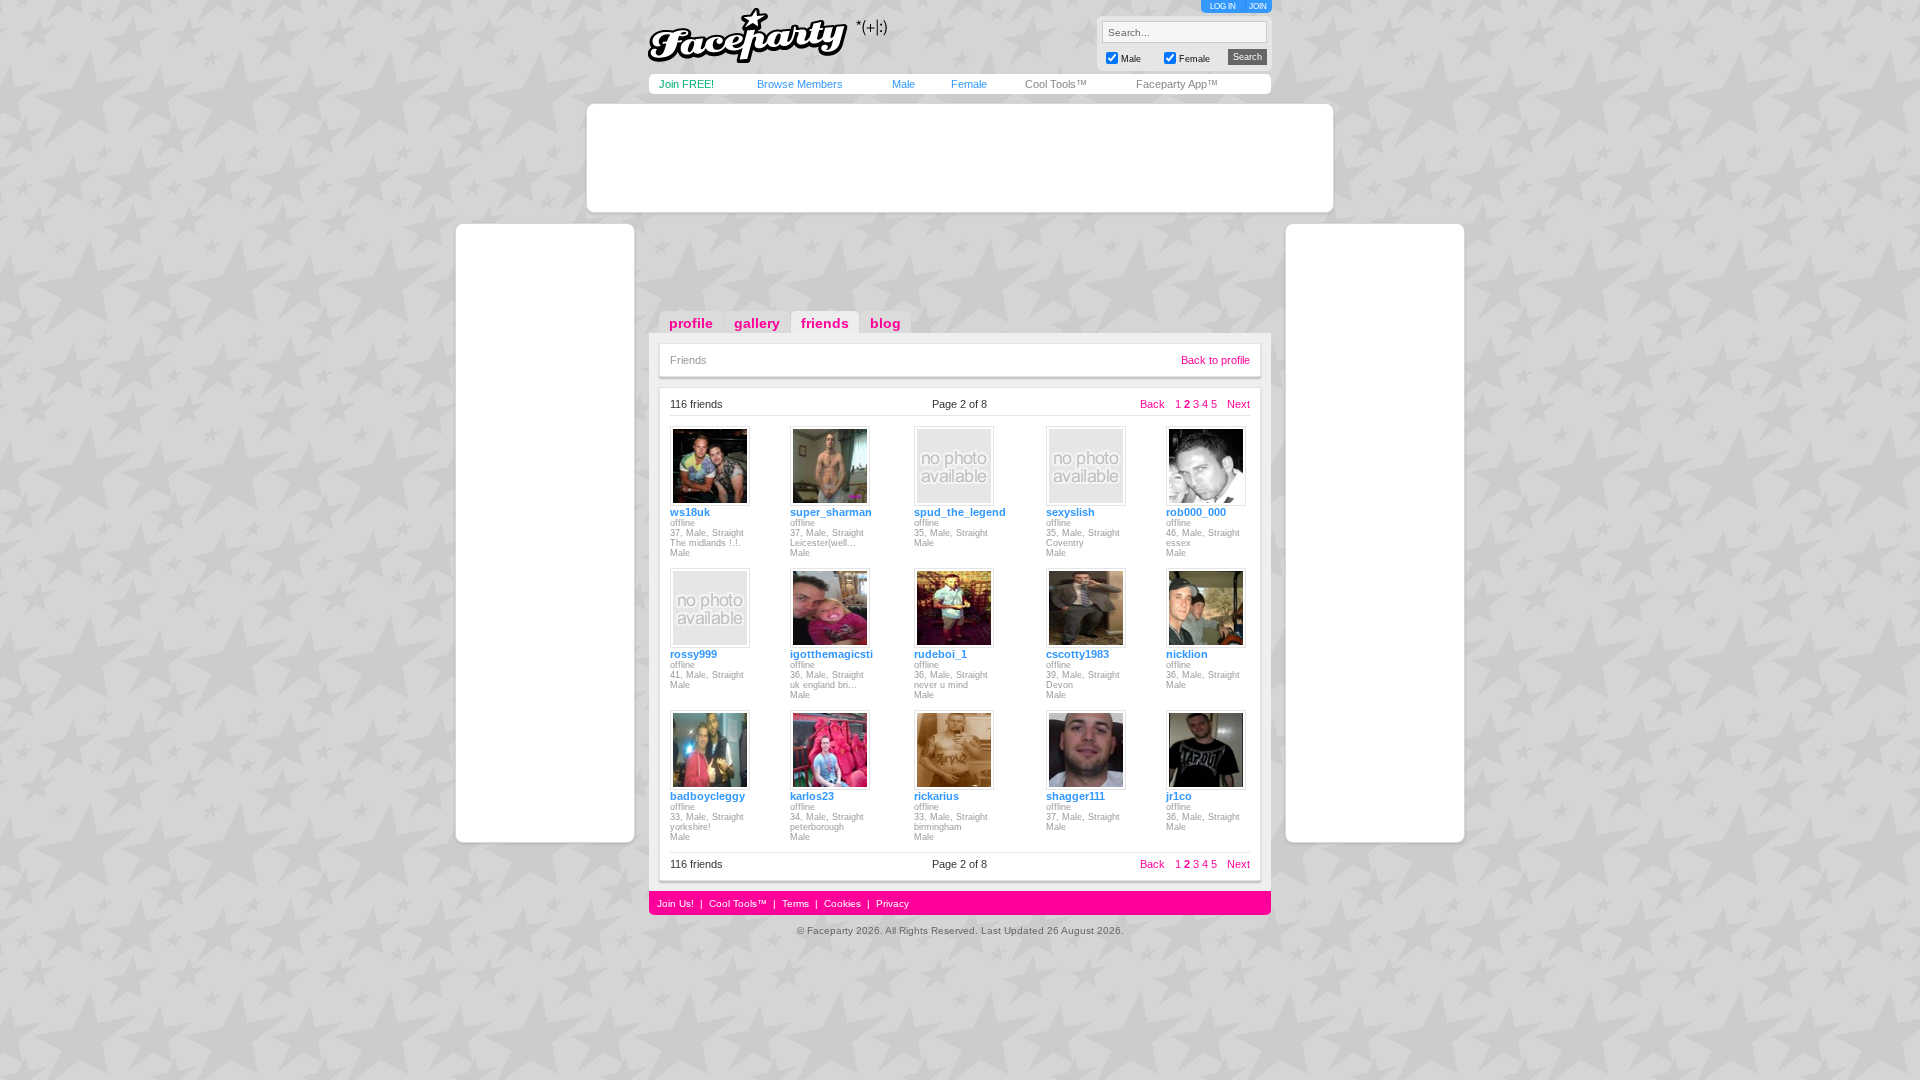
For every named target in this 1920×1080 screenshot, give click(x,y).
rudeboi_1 (940, 654)
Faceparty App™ (1177, 84)
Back (1152, 404)
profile (691, 323)
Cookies (842, 903)
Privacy (892, 903)
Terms (795, 903)
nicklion (1187, 654)
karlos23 (812, 796)
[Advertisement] (960, 158)
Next (1238, 404)
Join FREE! (686, 84)
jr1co (1179, 796)
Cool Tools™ (1056, 84)
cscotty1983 (1077, 654)
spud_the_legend (960, 512)
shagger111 (1075, 796)
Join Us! (675, 903)
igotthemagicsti (831, 654)
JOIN (1258, 6)
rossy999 (693, 654)
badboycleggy (707, 796)
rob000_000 (1196, 512)
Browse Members (800, 84)
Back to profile (1215, 360)
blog (885, 323)
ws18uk (690, 512)
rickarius (936, 796)
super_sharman (831, 512)
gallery (757, 323)
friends (825, 323)
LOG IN (1223, 6)
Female (969, 84)
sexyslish (1070, 512)
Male (903, 84)
